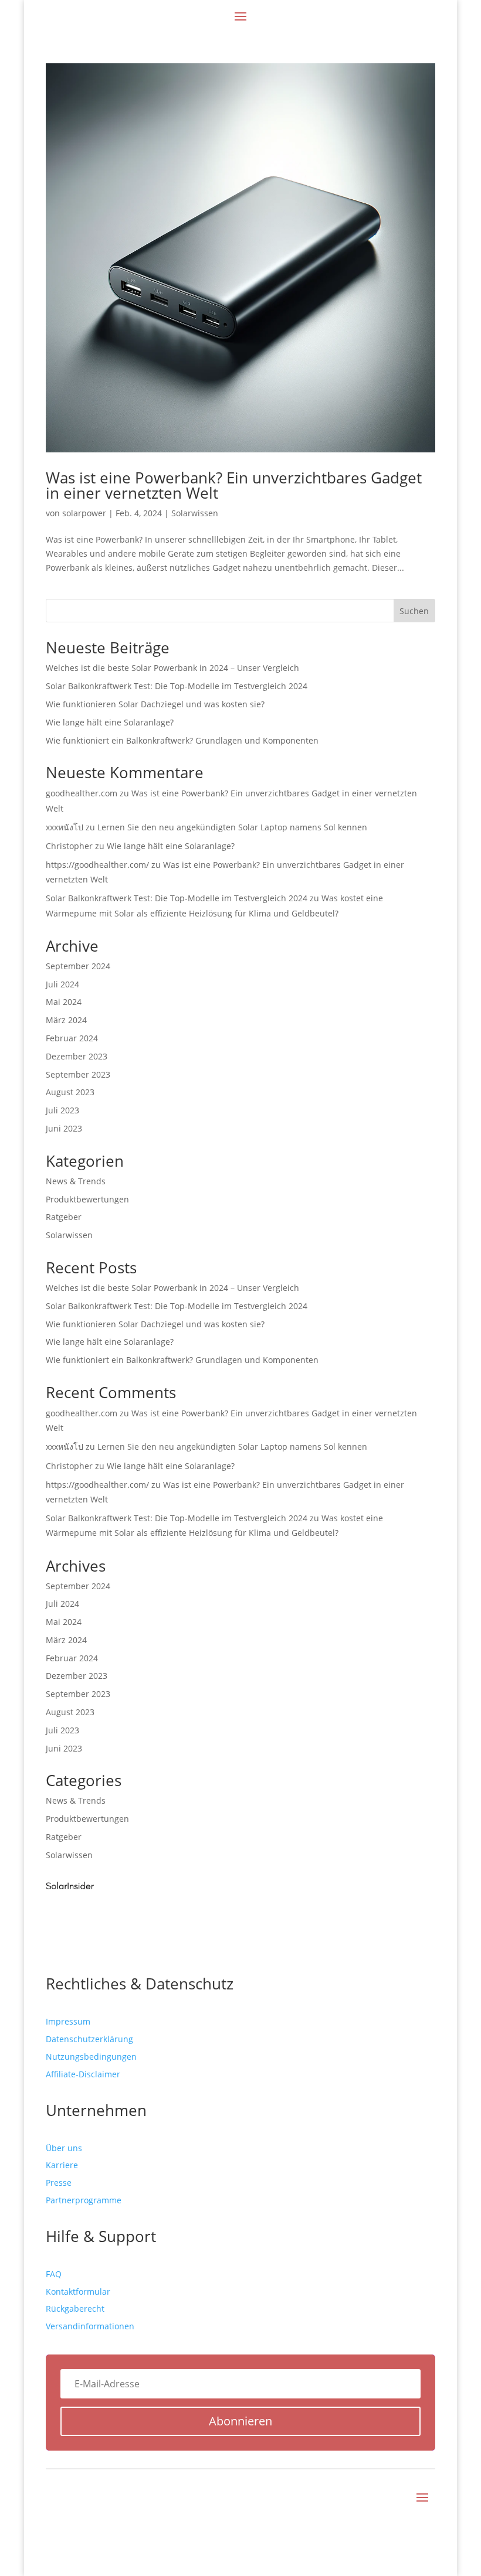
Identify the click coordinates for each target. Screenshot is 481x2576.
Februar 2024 (72, 1038)
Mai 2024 (64, 1002)
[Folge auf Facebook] (379, 2515)
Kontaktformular (78, 2292)
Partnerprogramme (84, 2200)
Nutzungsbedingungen (91, 2057)
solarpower (84, 513)
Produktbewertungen (87, 1199)
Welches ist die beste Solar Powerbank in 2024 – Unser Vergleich (172, 668)
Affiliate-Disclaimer (83, 2074)
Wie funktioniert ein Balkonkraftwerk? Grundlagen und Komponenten (182, 740)
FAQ (54, 2274)
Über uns (64, 2148)
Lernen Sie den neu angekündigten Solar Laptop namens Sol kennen (232, 827)
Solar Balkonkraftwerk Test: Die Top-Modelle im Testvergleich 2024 (177, 686)
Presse (59, 2183)
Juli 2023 (62, 1110)
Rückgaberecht (75, 2308)
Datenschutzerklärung (89, 2039)
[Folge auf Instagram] (426, 2515)
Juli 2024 (62, 984)
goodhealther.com (82, 793)
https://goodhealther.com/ (97, 865)
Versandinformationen (90, 2326)
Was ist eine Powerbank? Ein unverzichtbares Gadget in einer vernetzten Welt (234, 485)
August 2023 (70, 1092)
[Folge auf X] (402, 2515)
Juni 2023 (64, 1128)
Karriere (62, 2165)
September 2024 (78, 966)
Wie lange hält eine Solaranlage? (110, 722)
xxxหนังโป (65, 827)
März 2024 (66, 1020)
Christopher (69, 846)
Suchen (414, 611)
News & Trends (76, 1181)
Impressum (68, 2021)
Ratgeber (64, 1217)
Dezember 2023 (77, 1056)
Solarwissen (195, 513)
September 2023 (78, 1074)
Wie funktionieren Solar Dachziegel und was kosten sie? (155, 704)
